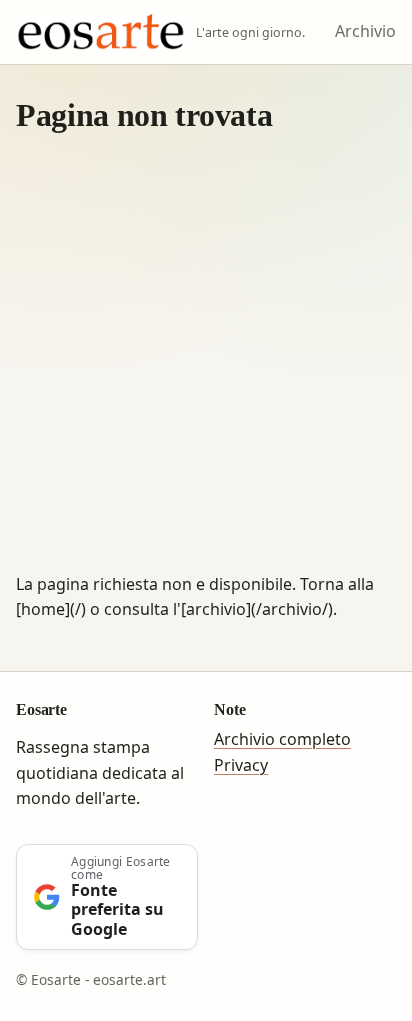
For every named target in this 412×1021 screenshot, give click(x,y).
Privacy (241, 765)
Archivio (365, 31)
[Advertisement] (206, 356)
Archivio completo (282, 739)
